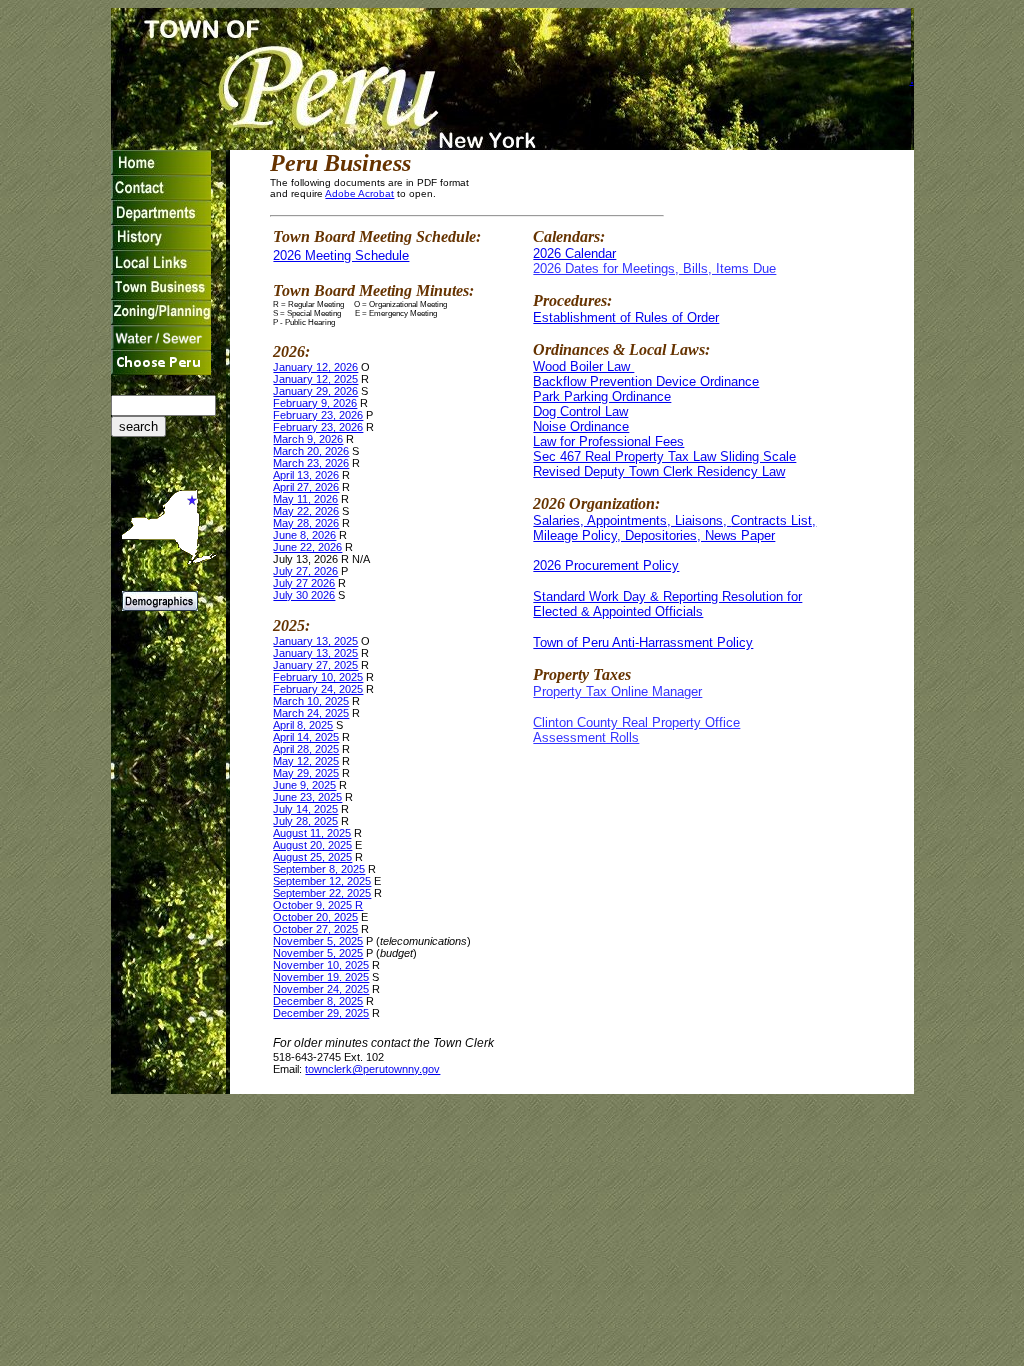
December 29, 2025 (321, 1013)
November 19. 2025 (321, 977)
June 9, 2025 (304, 785)
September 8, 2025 (319, 869)
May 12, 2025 (306, 761)
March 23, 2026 (311, 463)
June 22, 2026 (307, 547)
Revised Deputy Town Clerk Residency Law (659, 471)
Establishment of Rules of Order (626, 317)
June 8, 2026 (304, 535)
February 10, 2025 (318, 677)
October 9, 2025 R (318, 905)
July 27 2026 (304, 583)
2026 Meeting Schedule (341, 255)
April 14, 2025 (306, 737)
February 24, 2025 (318, 689)
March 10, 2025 (311, 701)
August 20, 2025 (312, 845)
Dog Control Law (580, 411)
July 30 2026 (304, 595)
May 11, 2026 (305, 499)
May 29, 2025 (306, 773)
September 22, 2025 (322, 893)
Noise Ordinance (581, 426)
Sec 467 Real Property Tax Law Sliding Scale (664, 456)
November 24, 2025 (321, 989)
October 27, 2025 (315, 929)
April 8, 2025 (303, 725)
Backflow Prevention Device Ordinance (646, 381)
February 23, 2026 (318, 415)
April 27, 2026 (306, 487)
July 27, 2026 (305, 571)
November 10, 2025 (321, 965)
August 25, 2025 (312, 857)
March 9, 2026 (308, 439)
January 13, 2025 (315, 641)
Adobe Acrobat (359, 193)
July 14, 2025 (305, 809)
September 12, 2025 (322, 881)
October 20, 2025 (315, 917)
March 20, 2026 (311, 451)
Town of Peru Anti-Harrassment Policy (643, 642)
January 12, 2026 (315, 367)
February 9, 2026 (315, 403)
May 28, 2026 (306, 523)
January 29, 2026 (315, 391)
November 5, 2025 (318, 941)
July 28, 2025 (305, 821)
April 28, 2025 (306, 749)
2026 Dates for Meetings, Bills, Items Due (654, 268)
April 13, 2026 (306, 475)
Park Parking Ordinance (602, 396)
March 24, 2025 (311, 713)
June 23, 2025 (307, 797)
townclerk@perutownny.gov (372, 1069)
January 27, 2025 (315, 665)
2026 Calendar (574, 253)
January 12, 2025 (315, 379)
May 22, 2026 (306, 511)
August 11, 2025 (312, 833)
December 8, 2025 (318, 1001)
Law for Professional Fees (608, 441)
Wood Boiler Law (583, 366)
